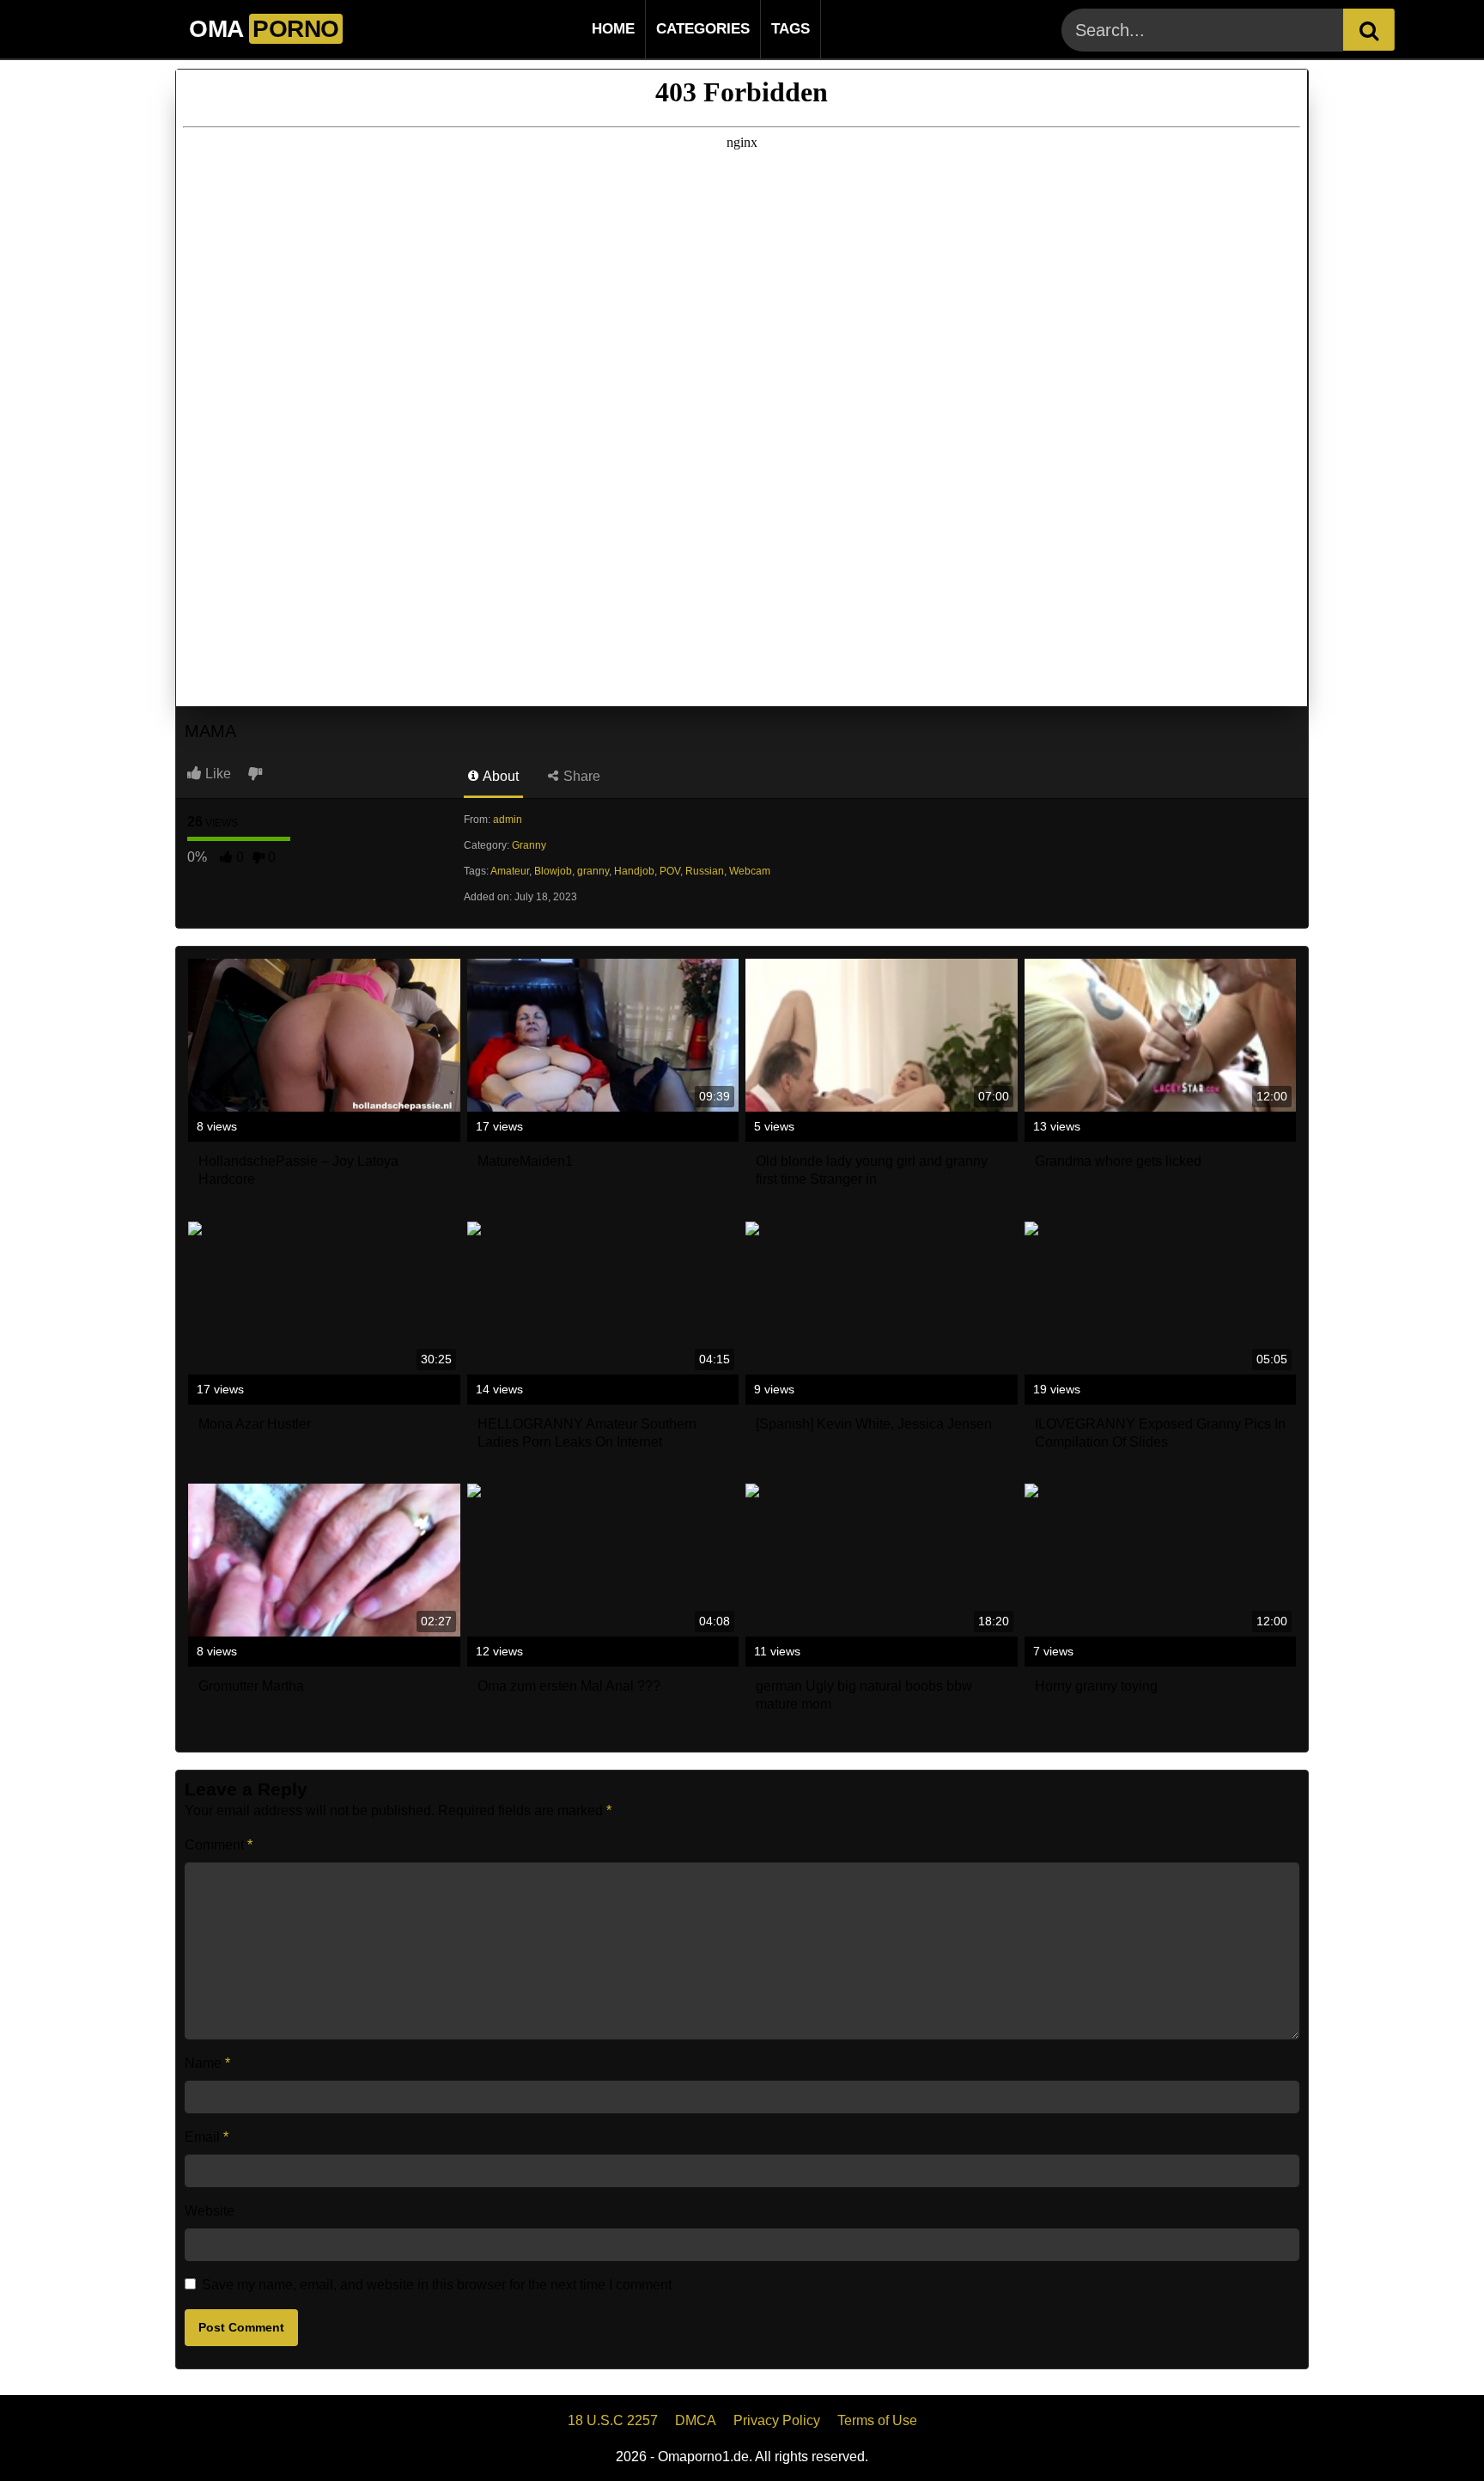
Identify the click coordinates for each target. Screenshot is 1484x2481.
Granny (529, 845)
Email (207, 2137)
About (499, 776)
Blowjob (553, 871)
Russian (705, 871)
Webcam (750, 871)
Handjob (634, 871)
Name (207, 2063)
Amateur (510, 871)
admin (508, 820)
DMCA (696, 2420)
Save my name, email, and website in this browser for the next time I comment (437, 2285)
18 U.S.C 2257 (613, 2420)
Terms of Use (877, 2420)
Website (210, 2211)
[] (1369, 30)
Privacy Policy (777, 2420)
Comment (219, 1845)
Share (580, 776)
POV (670, 871)
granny (593, 871)
